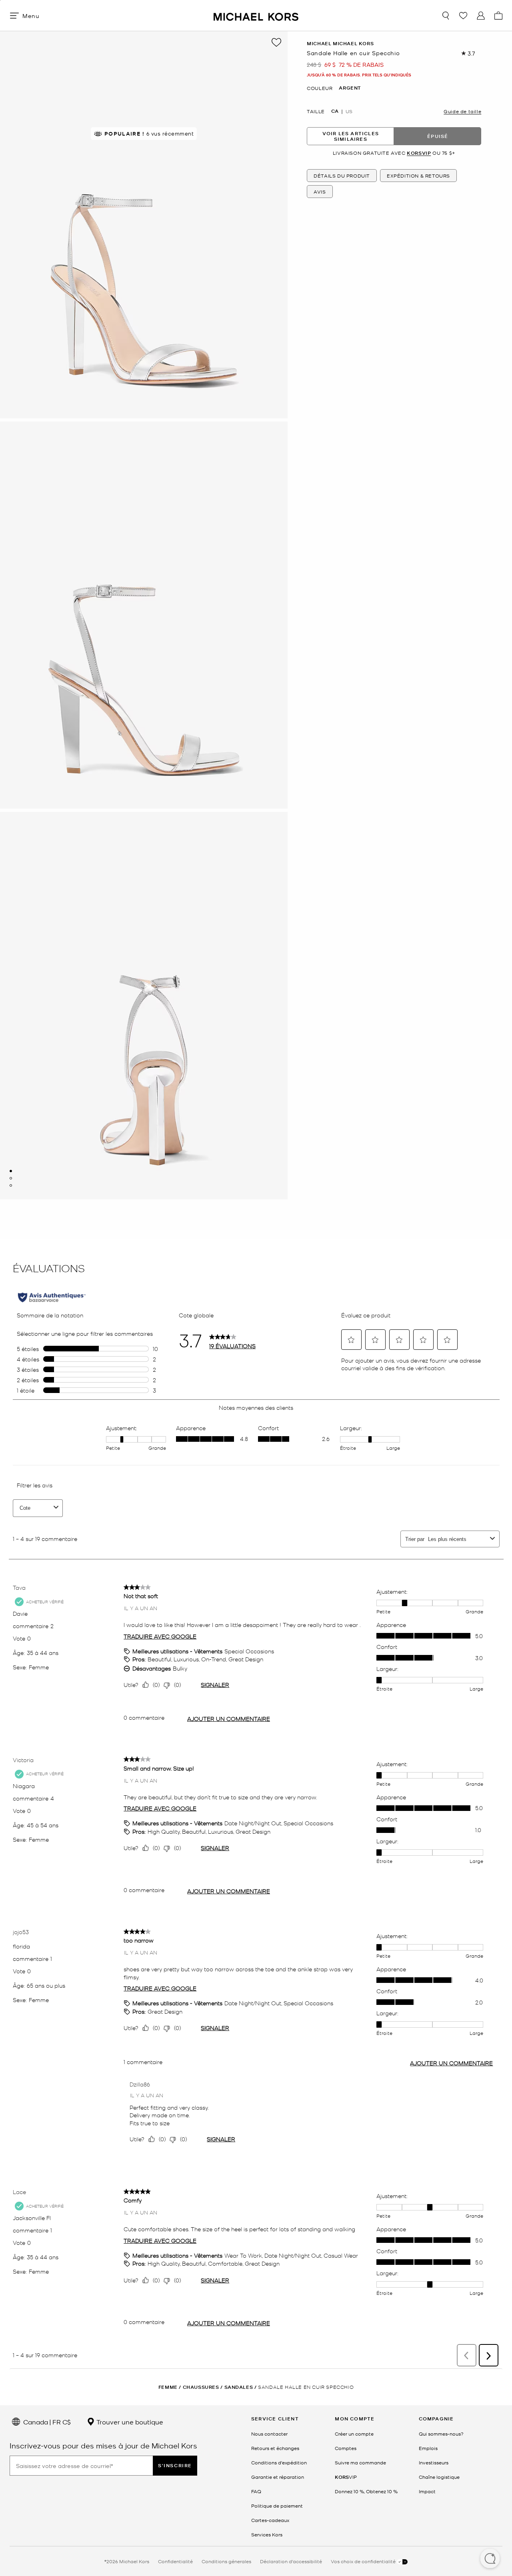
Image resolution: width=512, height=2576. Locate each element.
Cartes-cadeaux (270, 2520)
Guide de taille (462, 111)
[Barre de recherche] (446, 16)
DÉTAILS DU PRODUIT (342, 176)
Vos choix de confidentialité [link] (364, 2561)
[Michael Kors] (256, 15)
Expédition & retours (418, 176)
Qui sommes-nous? (441, 2434)
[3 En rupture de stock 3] (11, 1185)
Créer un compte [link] (354, 2434)
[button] (490, 2559)
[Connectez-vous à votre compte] (481, 16)
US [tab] (349, 111)
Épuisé (438, 136)
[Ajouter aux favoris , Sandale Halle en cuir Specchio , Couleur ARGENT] (276, 42)
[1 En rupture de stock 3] (11, 1171)
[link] (346, 2477)
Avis (320, 192)
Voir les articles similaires (351, 136)
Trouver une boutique (129, 2422)
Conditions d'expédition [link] (279, 2462)
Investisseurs (434, 2462)
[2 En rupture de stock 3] (11, 1178)
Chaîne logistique (439, 2477)
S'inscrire (175, 2465)
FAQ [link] (256, 2491)
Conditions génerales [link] (226, 2561)
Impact (427, 2491)
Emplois (428, 2448)
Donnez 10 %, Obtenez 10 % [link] (366, 2491)
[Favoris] (463, 16)
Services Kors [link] (267, 2534)
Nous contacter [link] (269, 2434)
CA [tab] (335, 111)
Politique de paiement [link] (277, 2506)
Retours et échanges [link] (275, 2448)
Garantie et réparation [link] (278, 2477)
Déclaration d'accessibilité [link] (291, 2561)
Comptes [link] (346, 2448)
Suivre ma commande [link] (360, 2462)
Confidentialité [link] (175, 2561)
